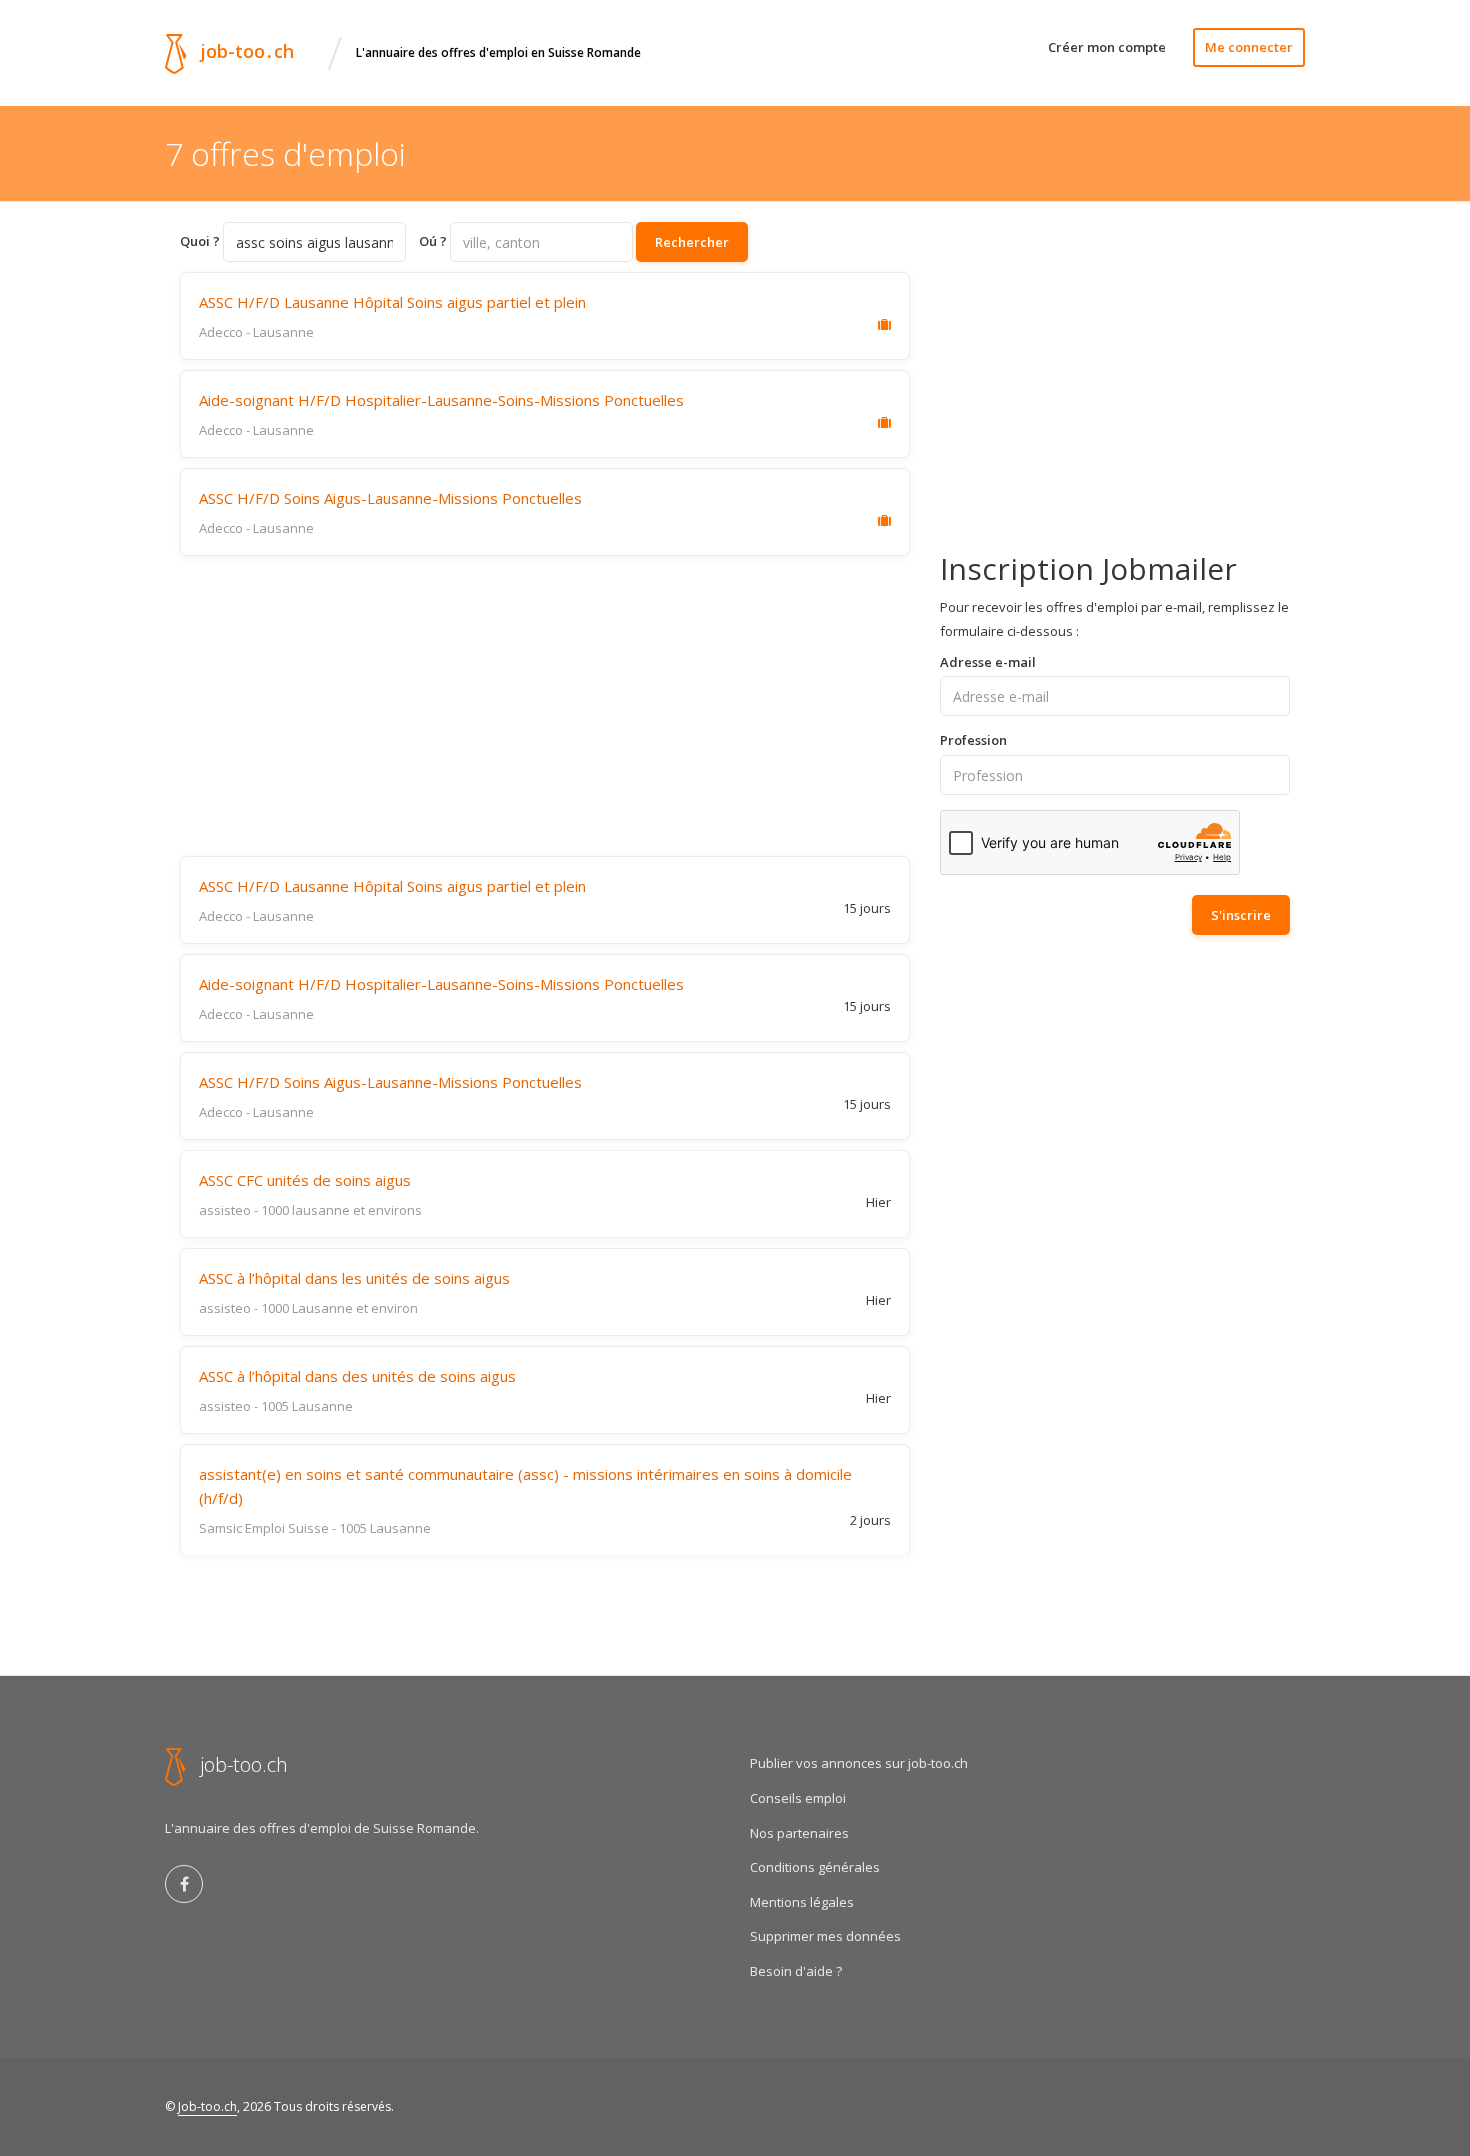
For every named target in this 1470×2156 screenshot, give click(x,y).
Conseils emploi (798, 1798)
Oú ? (433, 241)
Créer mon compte (1107, 47)
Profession (973, 740)
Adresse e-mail (988, 662)
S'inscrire (1241, 915)
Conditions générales (815, 1867)
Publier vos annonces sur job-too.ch (859, 1763)
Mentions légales (802, 1902)
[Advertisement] (545, 706)
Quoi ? (200, 241)
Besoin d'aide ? (796, 1971)
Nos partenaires (799, 1833)
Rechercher (692, 242)
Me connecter (1249, 47)
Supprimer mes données (825, 1936)
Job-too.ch (207, 2106)
